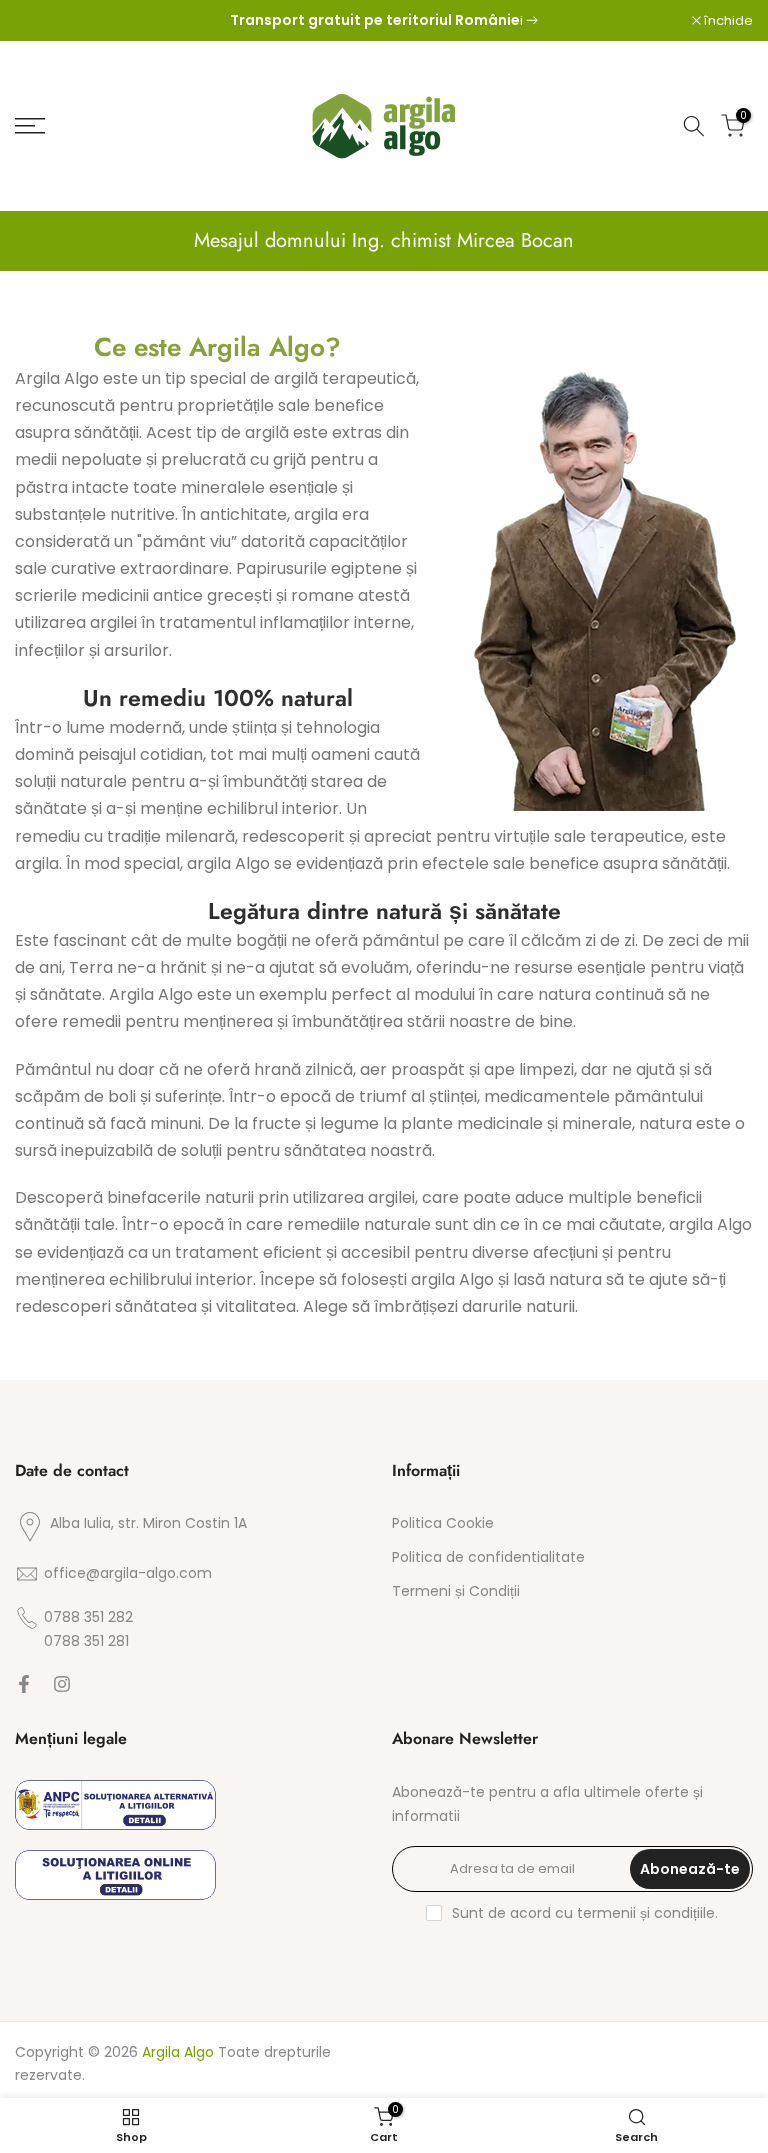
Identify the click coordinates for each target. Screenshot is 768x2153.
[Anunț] (384, 21)
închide (50, 20)
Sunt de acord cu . (585, 1913)
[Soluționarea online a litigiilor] (115, 1875)
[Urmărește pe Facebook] (24, 1686)
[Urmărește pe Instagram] (62, 1686)
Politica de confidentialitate (488, 1557)
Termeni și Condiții (456, 1591)
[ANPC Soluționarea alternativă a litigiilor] (115, 1805)
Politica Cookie (443, 1523)
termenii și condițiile (646, 1913)
